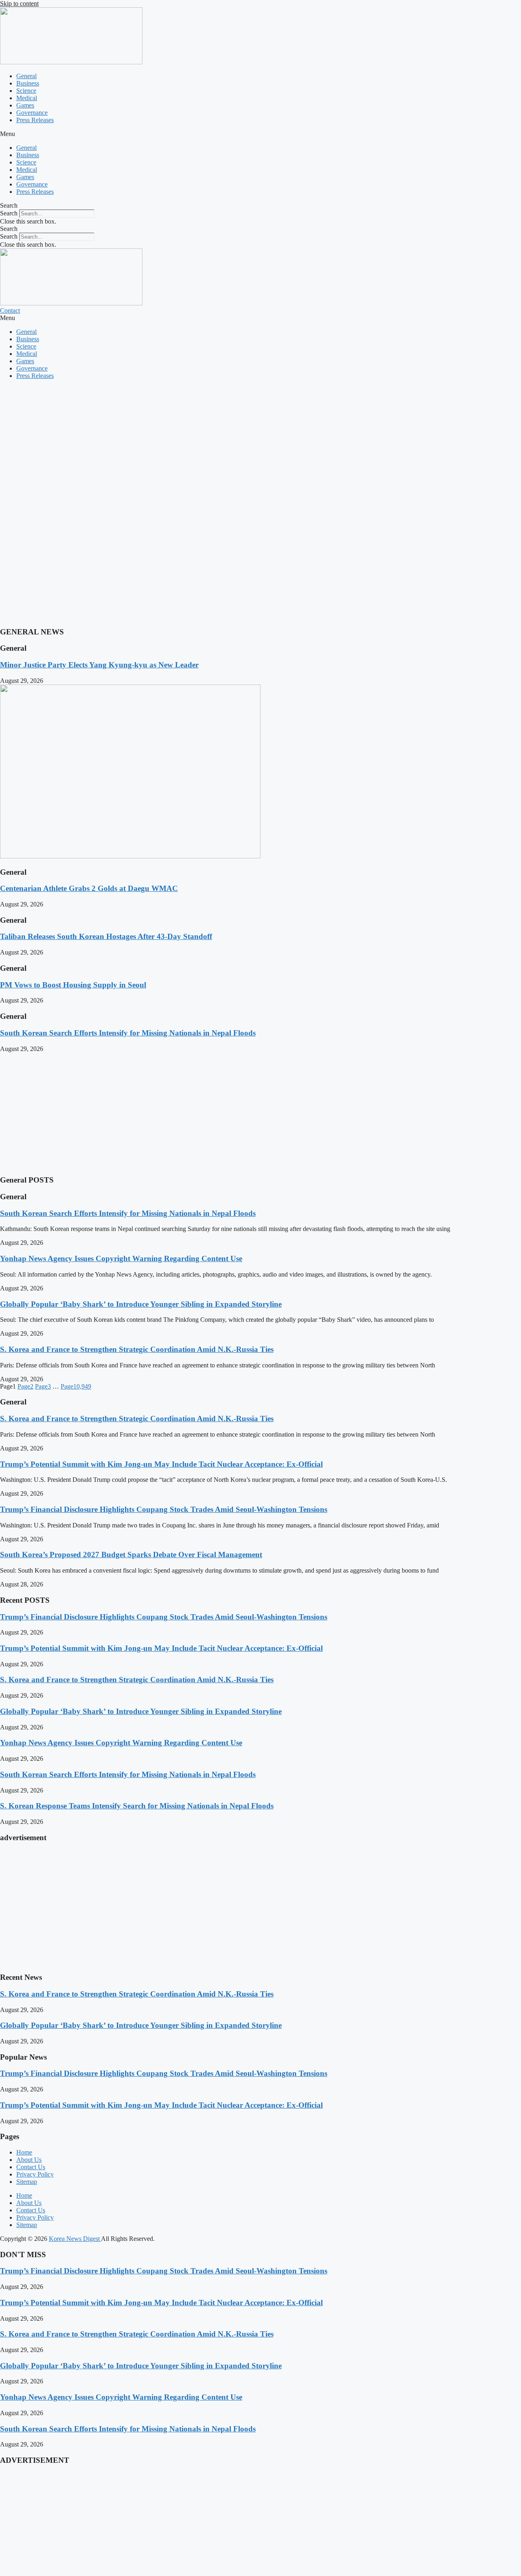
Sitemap (27, 2182)
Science (26, 91)
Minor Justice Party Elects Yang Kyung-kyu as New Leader (99, 665)
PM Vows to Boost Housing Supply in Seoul (73, 985)
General (26, 76)
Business (28, 83)
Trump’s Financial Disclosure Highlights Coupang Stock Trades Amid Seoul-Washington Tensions (164, 1509)
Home (24, 2152)
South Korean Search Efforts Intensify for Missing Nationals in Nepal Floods (128, 1033)
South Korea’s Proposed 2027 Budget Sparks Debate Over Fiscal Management (131, 1555)
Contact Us (31, 2167)
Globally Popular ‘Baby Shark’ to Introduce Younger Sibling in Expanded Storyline (141, 1304)
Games (25, 105)
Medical (27, 98)
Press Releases (35, 120)
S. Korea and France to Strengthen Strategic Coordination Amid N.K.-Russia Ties (137, 1349)
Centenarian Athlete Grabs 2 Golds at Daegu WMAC (89, 888)
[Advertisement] (244, 443)
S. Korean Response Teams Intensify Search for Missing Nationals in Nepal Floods (137, 1806)
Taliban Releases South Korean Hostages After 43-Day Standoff (106, 936)
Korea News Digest (75, 2239)
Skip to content (19, 3)
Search (9, 213)
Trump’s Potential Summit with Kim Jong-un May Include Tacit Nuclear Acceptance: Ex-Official (161, 1464)
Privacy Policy (35, 2174)
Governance (32, 113)
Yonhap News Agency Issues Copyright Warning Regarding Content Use (121, 1258)
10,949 (76, 1386)
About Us (29, 2160)
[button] (260, 134)
